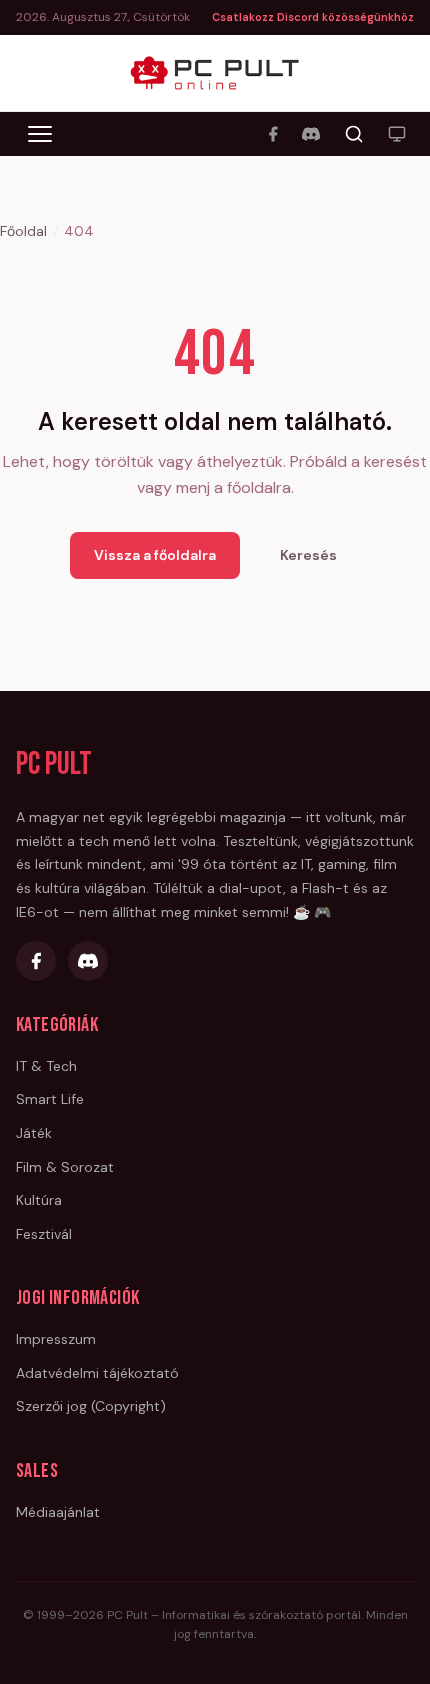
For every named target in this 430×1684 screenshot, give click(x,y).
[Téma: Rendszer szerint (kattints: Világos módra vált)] (397, 134)
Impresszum (56, 1339)
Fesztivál (44, 1234)
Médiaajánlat (58, 1512)
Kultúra (39, 1200)
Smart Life (50, 1099)
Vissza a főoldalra (155, 555)
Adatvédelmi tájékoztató (97, 1373)
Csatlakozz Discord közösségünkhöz (313, 17)
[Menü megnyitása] (40, 134)
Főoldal (23, 231)
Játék (34, 1133)
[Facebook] (273, 134)
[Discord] (311, 134)
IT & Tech (46, 1066)
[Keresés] (354, 134)
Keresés (308, 555)
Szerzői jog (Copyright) (91, 1406)
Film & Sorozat (65, 1167)
